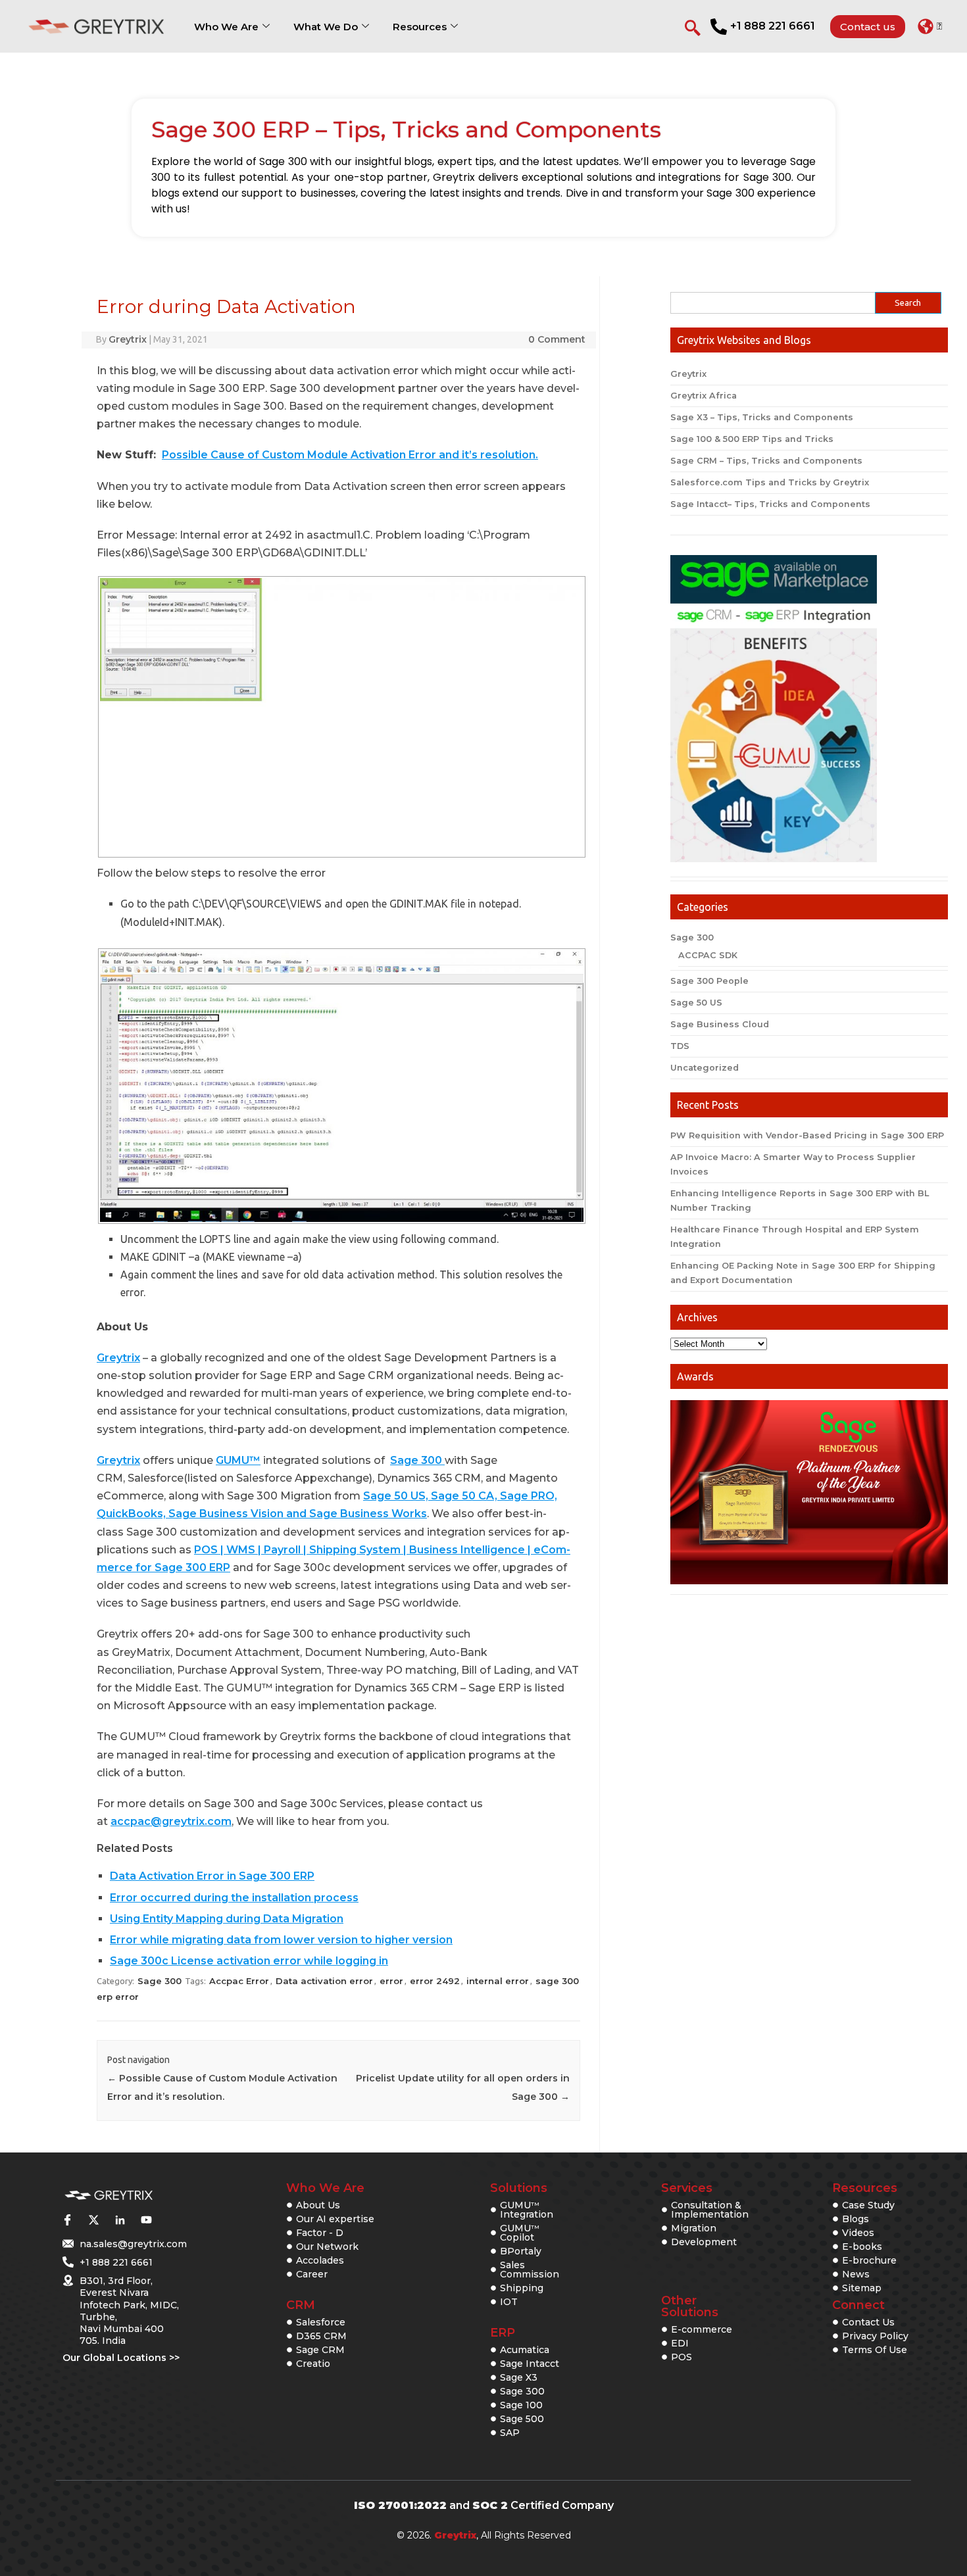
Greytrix (128, 339)
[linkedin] (120, 2220)
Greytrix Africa (704, 396)
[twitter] (93, 2220)
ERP (503, 2333)
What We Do (326, 27)
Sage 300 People (709, 981)
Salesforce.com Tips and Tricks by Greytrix (770, 482)
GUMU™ (238, 1460)
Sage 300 (417, 1460)
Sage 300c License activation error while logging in (249, 1961)
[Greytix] (109, 2196)
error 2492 (435, 1981)
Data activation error (324, 1981)
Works (409, 1514)
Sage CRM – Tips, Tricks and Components (766, 461)
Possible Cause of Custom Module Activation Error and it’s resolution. (350, 455)
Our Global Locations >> (121, 2358)
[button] (930, 26)
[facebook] (67, 2220)
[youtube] (146, 2220)
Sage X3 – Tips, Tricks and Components (762, 417)
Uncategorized (705, 1068)
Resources (420, 27)
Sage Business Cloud (720, 1024)
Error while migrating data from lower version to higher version (281, 1940)
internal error (498, 1981)
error (391, 1981)
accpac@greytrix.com (171, 1821)
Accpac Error (239, 1981)
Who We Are (226, 27)
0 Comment (557, 339)
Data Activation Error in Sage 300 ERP (212, 1876)
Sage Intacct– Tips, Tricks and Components (770, 504)
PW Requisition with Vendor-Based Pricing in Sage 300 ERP (807, 1135)
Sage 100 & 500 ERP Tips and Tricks (752, 439)
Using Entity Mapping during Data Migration (227, 1919)
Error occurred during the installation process (234, 1898)
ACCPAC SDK (708, 955)
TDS (680, 1046)
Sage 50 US (696, 1003)
